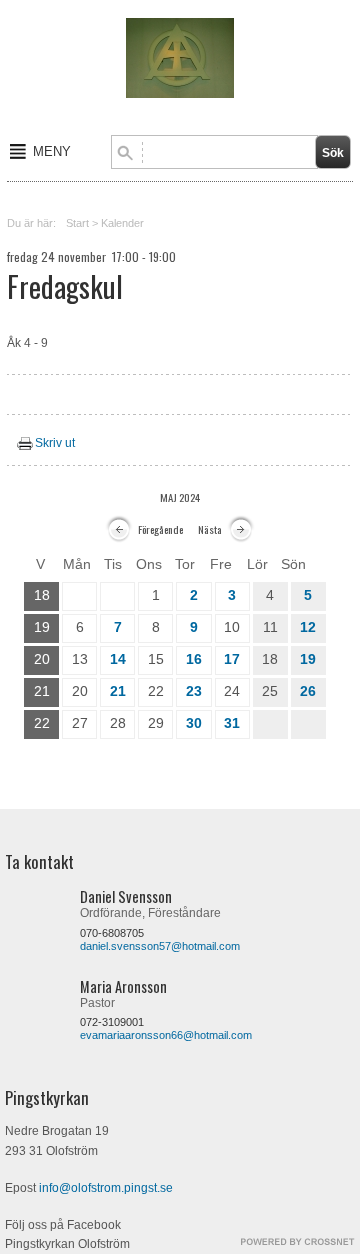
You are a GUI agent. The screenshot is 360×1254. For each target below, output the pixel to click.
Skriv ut (55, 443)
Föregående (160, 529)
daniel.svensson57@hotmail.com (160, 946)
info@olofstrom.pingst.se (106, 1188)
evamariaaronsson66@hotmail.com (166, 1035)
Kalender (122, 223)
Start (77, 223)
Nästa (210, 529)
